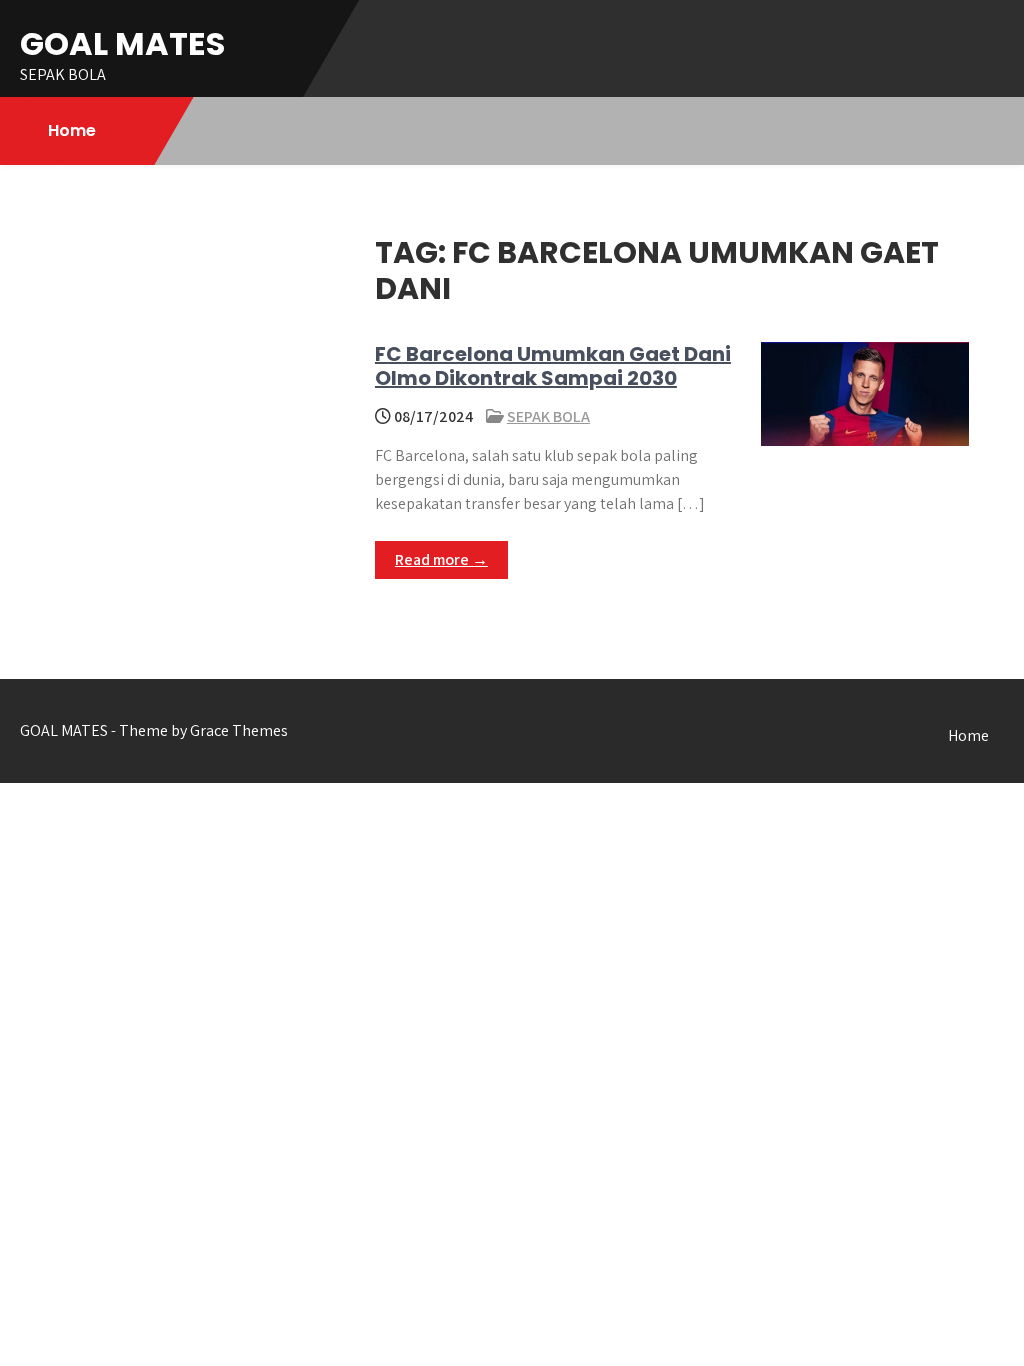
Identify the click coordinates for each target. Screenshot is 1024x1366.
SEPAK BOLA (548, 416)
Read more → (441, 559)
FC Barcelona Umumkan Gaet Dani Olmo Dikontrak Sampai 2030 (553, 366)
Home (72, 130)
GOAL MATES (122, 43)
